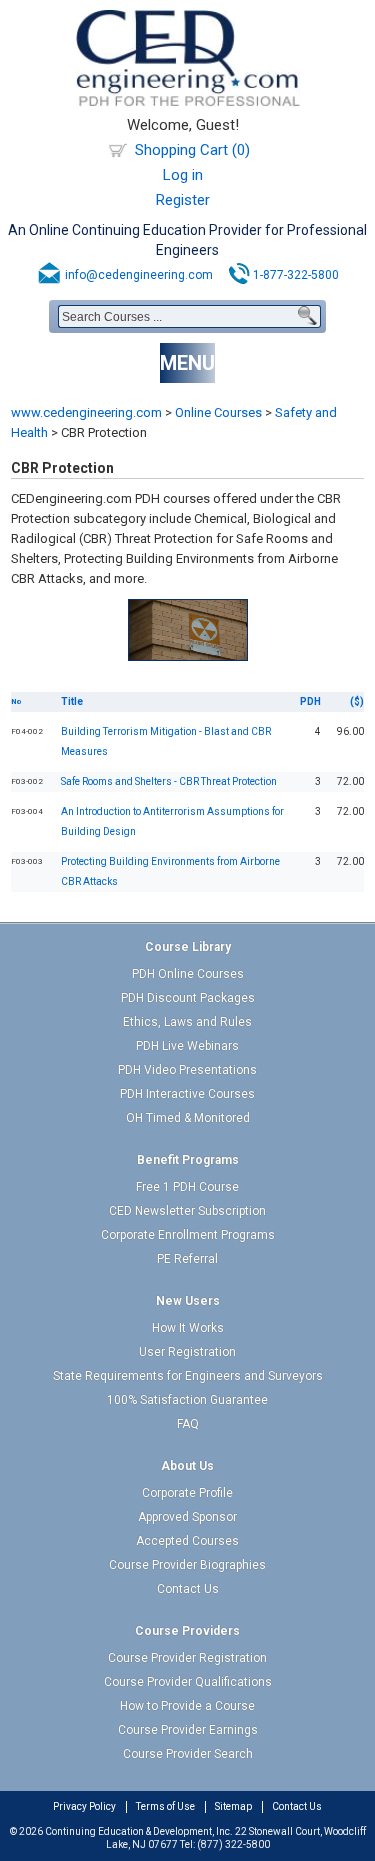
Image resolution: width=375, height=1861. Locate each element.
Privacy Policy (84, 1806)
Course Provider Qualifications (188, 1682)
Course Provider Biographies (187, 1565)
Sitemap (233, 1806)
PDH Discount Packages (188, 998)
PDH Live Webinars (187, 1046)
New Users (188, 1301)
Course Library (188, 947)
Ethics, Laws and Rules (187, 1022)
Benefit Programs (188, 1160)
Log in (183, 175)
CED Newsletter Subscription (187, 1211)
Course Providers (187, 1631)
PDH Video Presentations (187, 1070)
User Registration (187, 1352)
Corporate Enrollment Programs (188, 1235)
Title (72, 701)
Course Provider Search (188, 1754)
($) (357, 701)
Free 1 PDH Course (187, 1187)
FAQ (188, 1424)
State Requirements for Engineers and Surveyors (188, 1376)
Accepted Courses (187, 1541)
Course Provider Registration (187, 1658)
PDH (310, 701)
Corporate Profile (187, 1493)
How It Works (188, 1328)
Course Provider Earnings (188, 1730)
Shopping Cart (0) (192, 150)
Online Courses (218, 412)
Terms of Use (165, 1806)
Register (183, 200)
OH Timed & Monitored (188, 1118)
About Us (187, 1466)
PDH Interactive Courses (187, 1094)
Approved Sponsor (187, 1517)
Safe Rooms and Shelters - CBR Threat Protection (169, 781)
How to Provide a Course (187, 1706)
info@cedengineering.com (139, 275)
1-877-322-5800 (296, 275)
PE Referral (187, 1259)
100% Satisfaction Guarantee (187, 1400)
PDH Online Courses (188, 974)
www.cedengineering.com (86, 412)
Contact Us (188, 1589)
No (16, 701)
